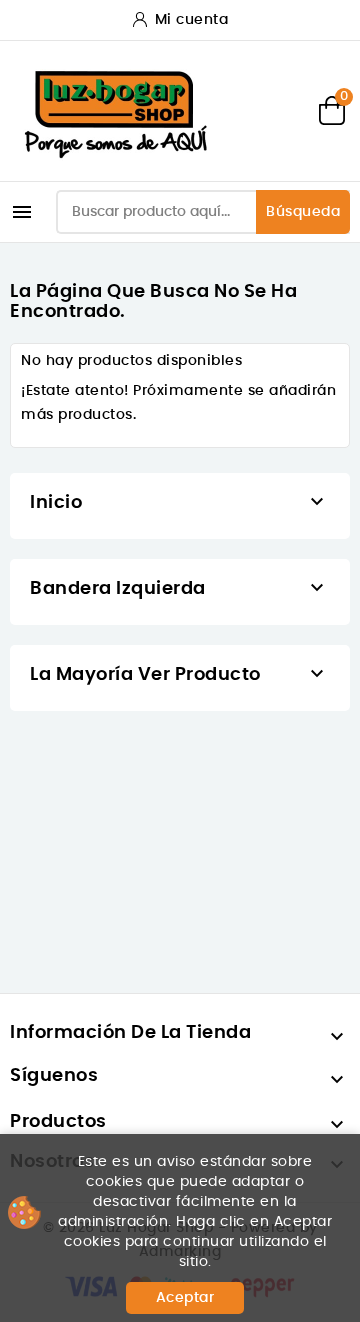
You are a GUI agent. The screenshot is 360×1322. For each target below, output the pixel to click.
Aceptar (185, 1298)
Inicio (56, 503)
